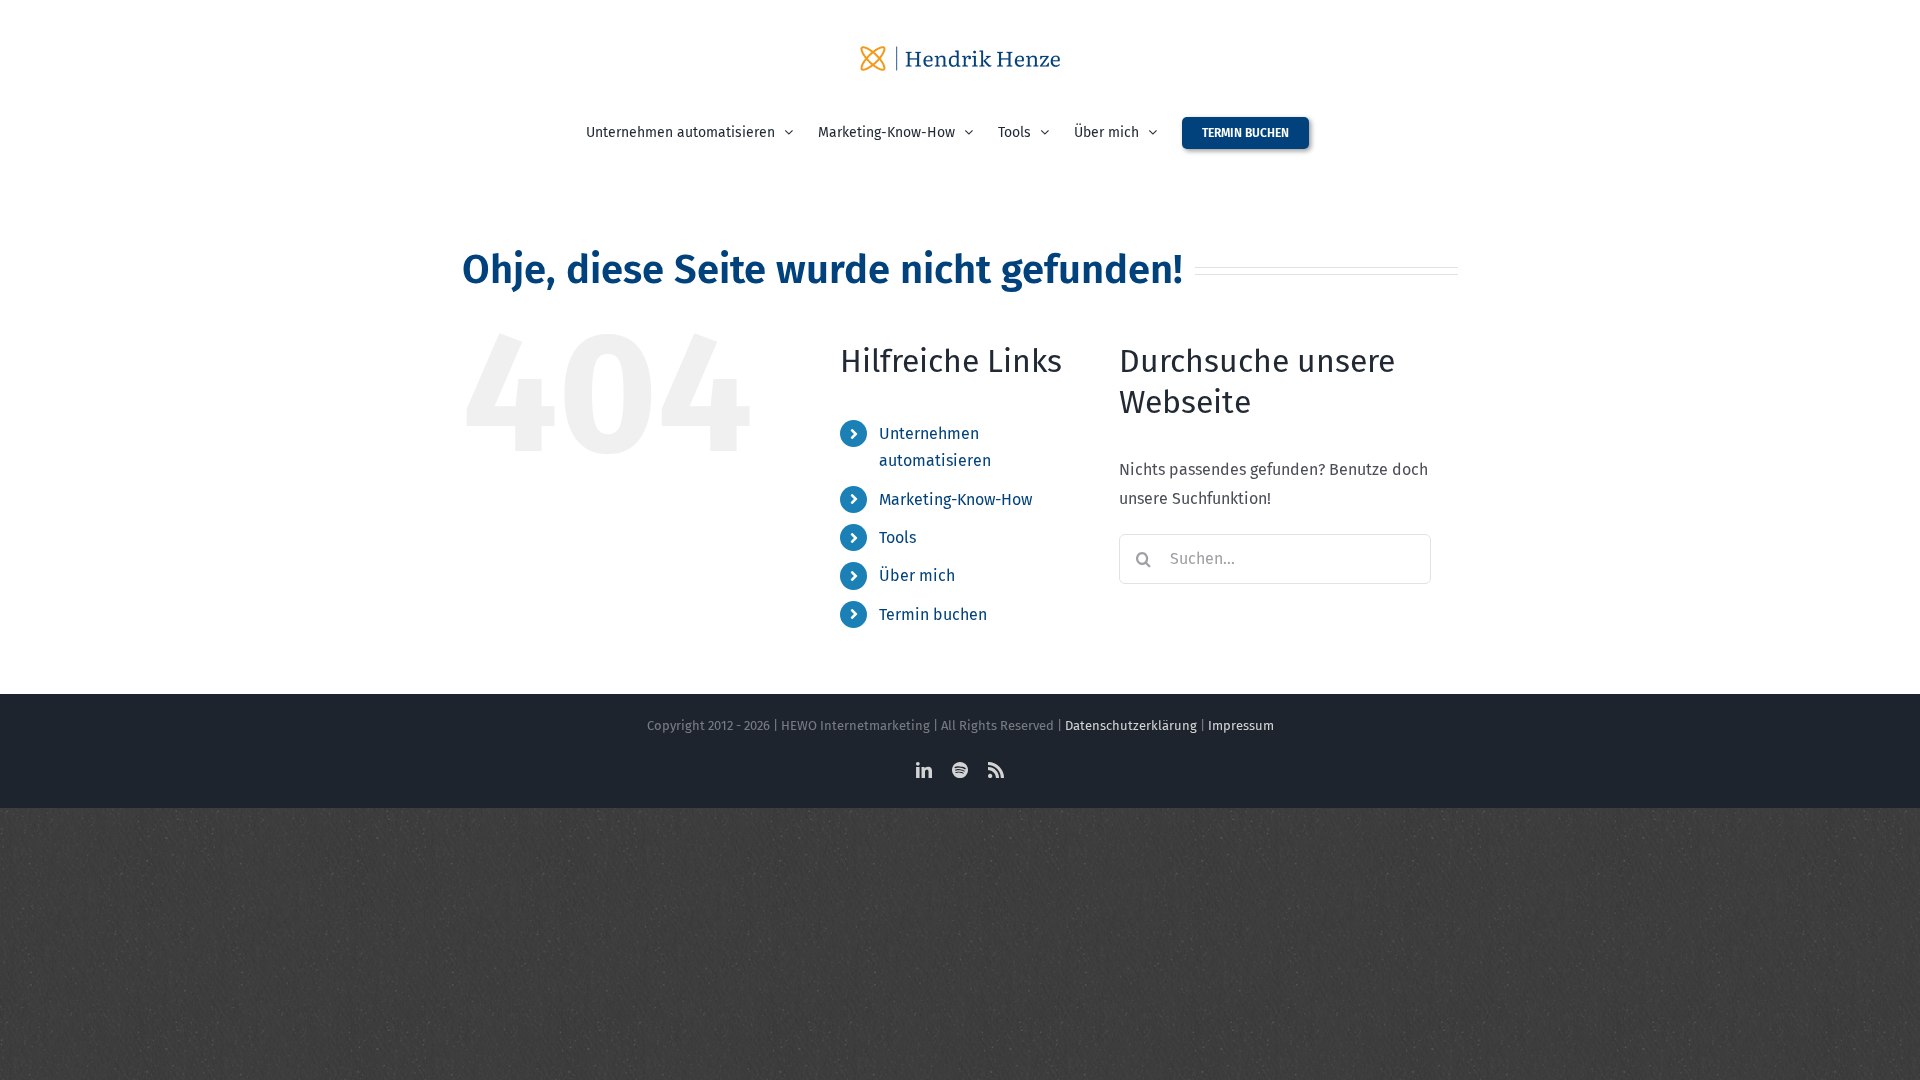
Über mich (917, 575)
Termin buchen (933, 614)
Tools (897, 537)
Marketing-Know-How (955, 499)
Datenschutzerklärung (1131, 725)
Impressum (1241, 725)
